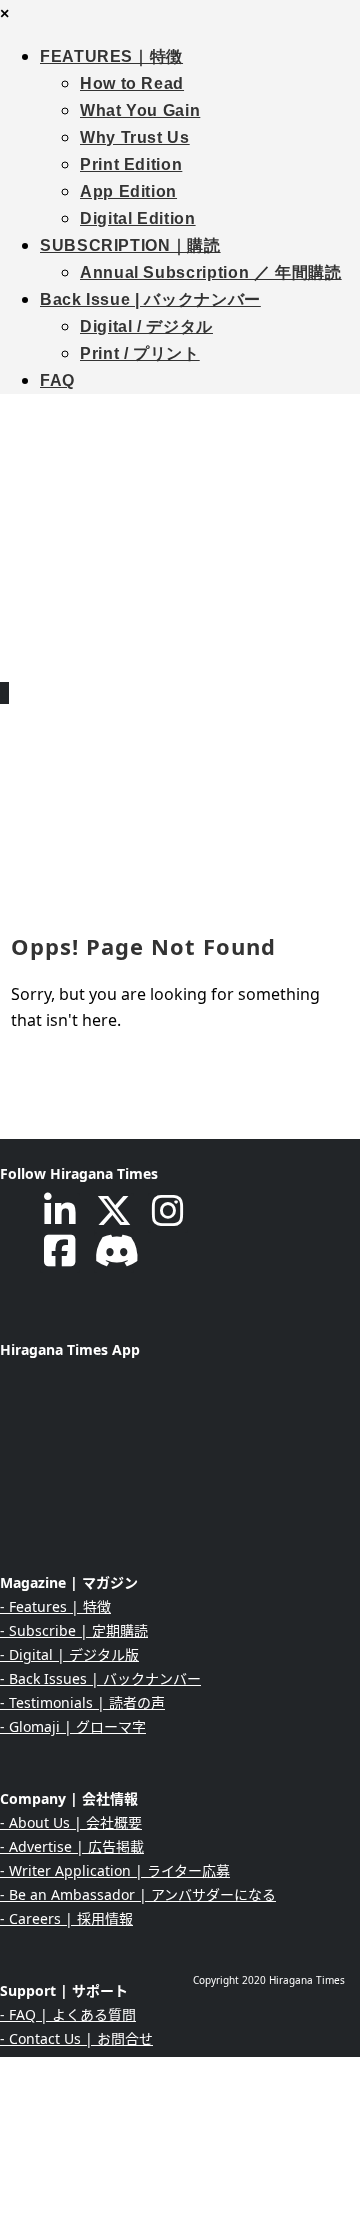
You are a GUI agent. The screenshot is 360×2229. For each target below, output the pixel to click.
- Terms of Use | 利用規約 (84, 2182)
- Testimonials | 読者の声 (82, 1702)
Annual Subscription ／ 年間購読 (211, 272)
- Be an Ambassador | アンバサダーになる (138, 1894)
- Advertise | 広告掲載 (72, 1846)
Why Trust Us (135, 137)
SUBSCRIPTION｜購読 (130, 245)
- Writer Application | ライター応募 (115, 1870)
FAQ (57, 380)
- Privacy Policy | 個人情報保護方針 (113, 2134)
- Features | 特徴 (55, 1606)
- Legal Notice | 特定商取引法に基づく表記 (138, 2158)
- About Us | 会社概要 (71, 1822)
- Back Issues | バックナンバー (100, 1678)
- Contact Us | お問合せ (76, 2038)
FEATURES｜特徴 (111, 56)
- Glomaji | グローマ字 (73, 1726)
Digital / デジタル (146, 326)
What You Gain (140, 110)
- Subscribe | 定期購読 (74, 1630)
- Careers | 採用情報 (66, 1918)
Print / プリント (140, 353)
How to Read (132, 83)
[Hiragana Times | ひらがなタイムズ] (180, 523)
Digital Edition (138, 218)
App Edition (128, 191)
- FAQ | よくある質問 (68, 2014)
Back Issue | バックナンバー (150, 299)
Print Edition (131, 164)
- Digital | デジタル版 (69, 1654)
